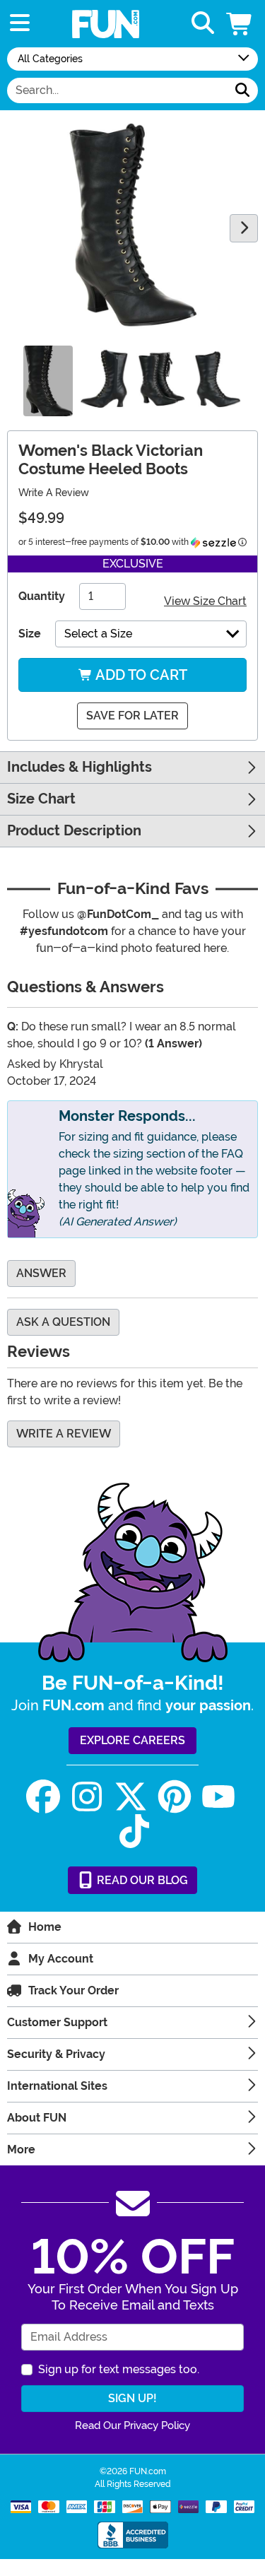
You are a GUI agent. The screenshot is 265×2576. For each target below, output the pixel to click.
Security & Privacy (56, 2054)
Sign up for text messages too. (119, 2369)
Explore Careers (132, 1740)
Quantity (42, 596)
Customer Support (57, 2022)
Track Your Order (73, 1990)
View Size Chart (205, 601)
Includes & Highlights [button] (79, 767)
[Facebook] (43, 1797)
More (21, 2149)
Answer (41, 1273)
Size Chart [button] (41, 799)
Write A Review (54, 493)
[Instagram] (87, 1797)
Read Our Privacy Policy (132, 2425)
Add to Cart (140, 675)
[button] (240, 24)
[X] (131, 1797)
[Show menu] (20, 24)
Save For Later (132, 716)
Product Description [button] (74, 831)
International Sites (57, 2086)
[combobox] (117, 90)
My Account (61, 1959)
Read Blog (141, 1880)
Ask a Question (63, 1322)
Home (45, 1927)
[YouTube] (218, 1797)
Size (30, 634)
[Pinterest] (175, 1797)
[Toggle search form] (203, 24)
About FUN (37, 2118)
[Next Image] (244, 228)
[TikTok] (134, 1831)
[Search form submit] (242, 90)
